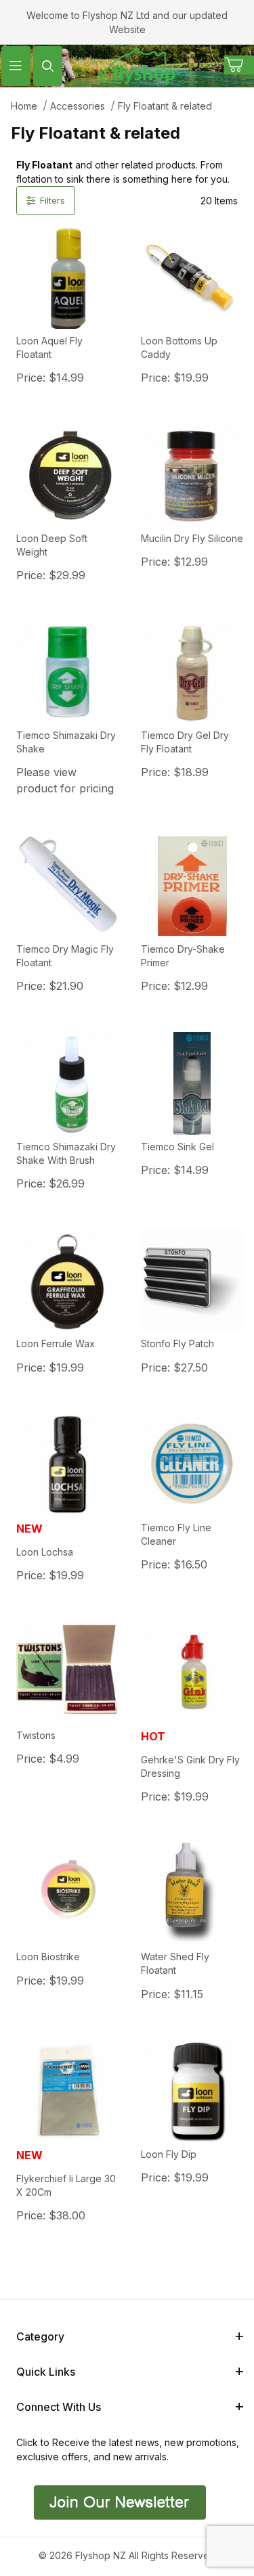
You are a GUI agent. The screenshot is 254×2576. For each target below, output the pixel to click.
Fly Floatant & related (165, 106)
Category (40, 2336)
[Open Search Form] (48, 66)
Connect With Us (59, 2407)
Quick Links (46, 2372)
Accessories (78, 106)
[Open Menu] (16, 66)
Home (24, 106)
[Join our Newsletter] (118, 2501)
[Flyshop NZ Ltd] (137, 65)
